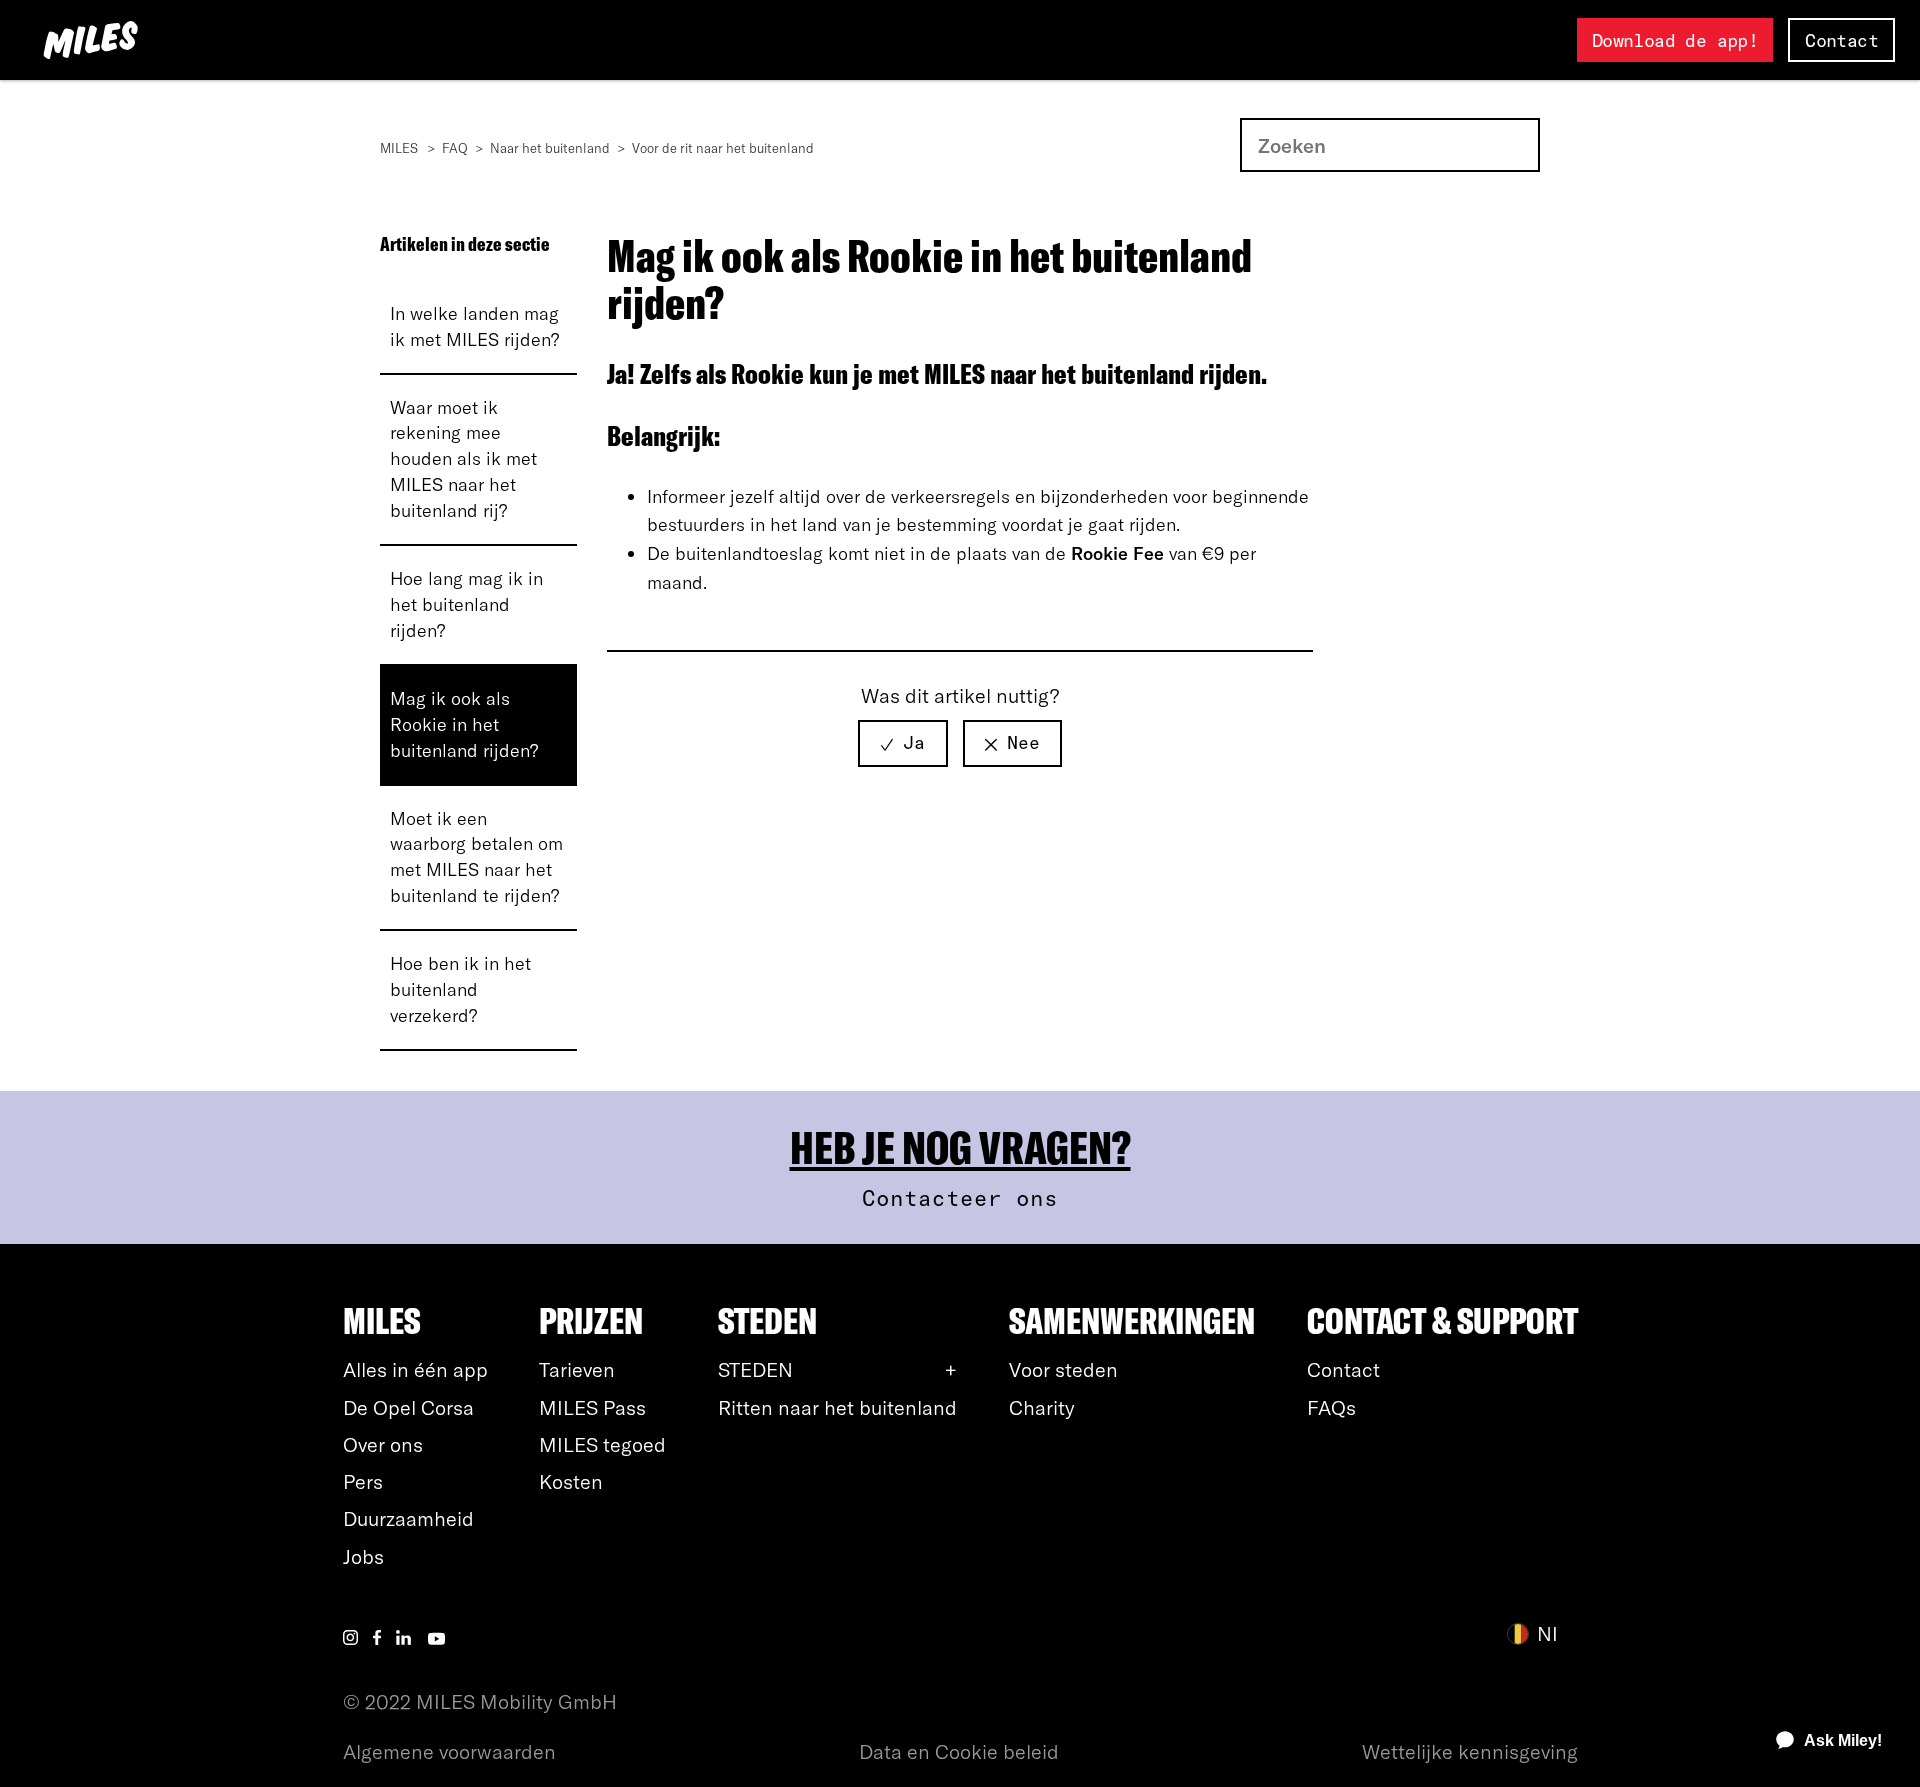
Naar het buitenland (550, 148)
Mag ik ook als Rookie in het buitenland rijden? (464, 724)
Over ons (383, 1444)
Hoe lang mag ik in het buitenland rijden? (466, 604)
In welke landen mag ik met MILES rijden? (474, 326)
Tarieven (577, 1369)
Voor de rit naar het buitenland (723, 148)
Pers (363, 1481)
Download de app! (1675, 40)
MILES (399, 148)
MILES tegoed (602, 1444)
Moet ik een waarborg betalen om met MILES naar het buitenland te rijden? (476, 857)
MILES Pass (592, 1407)
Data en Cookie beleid (959, 1751)
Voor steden (1063, 1369)
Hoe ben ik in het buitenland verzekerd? (460, 989)
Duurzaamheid (408, 1518)
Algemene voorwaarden (449, 1751)
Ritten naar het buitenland (837, 1407)
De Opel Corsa (408, 1407)
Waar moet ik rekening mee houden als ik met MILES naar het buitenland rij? (463, 459)
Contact (1841, 40)
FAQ (455, 148)
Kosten (571, 1481)
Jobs (363, 1556)
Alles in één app (415, 1369)
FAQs (1331, 1407)
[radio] (903, 743)
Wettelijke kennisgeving (1470, 1751)
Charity (1042, 1407)
